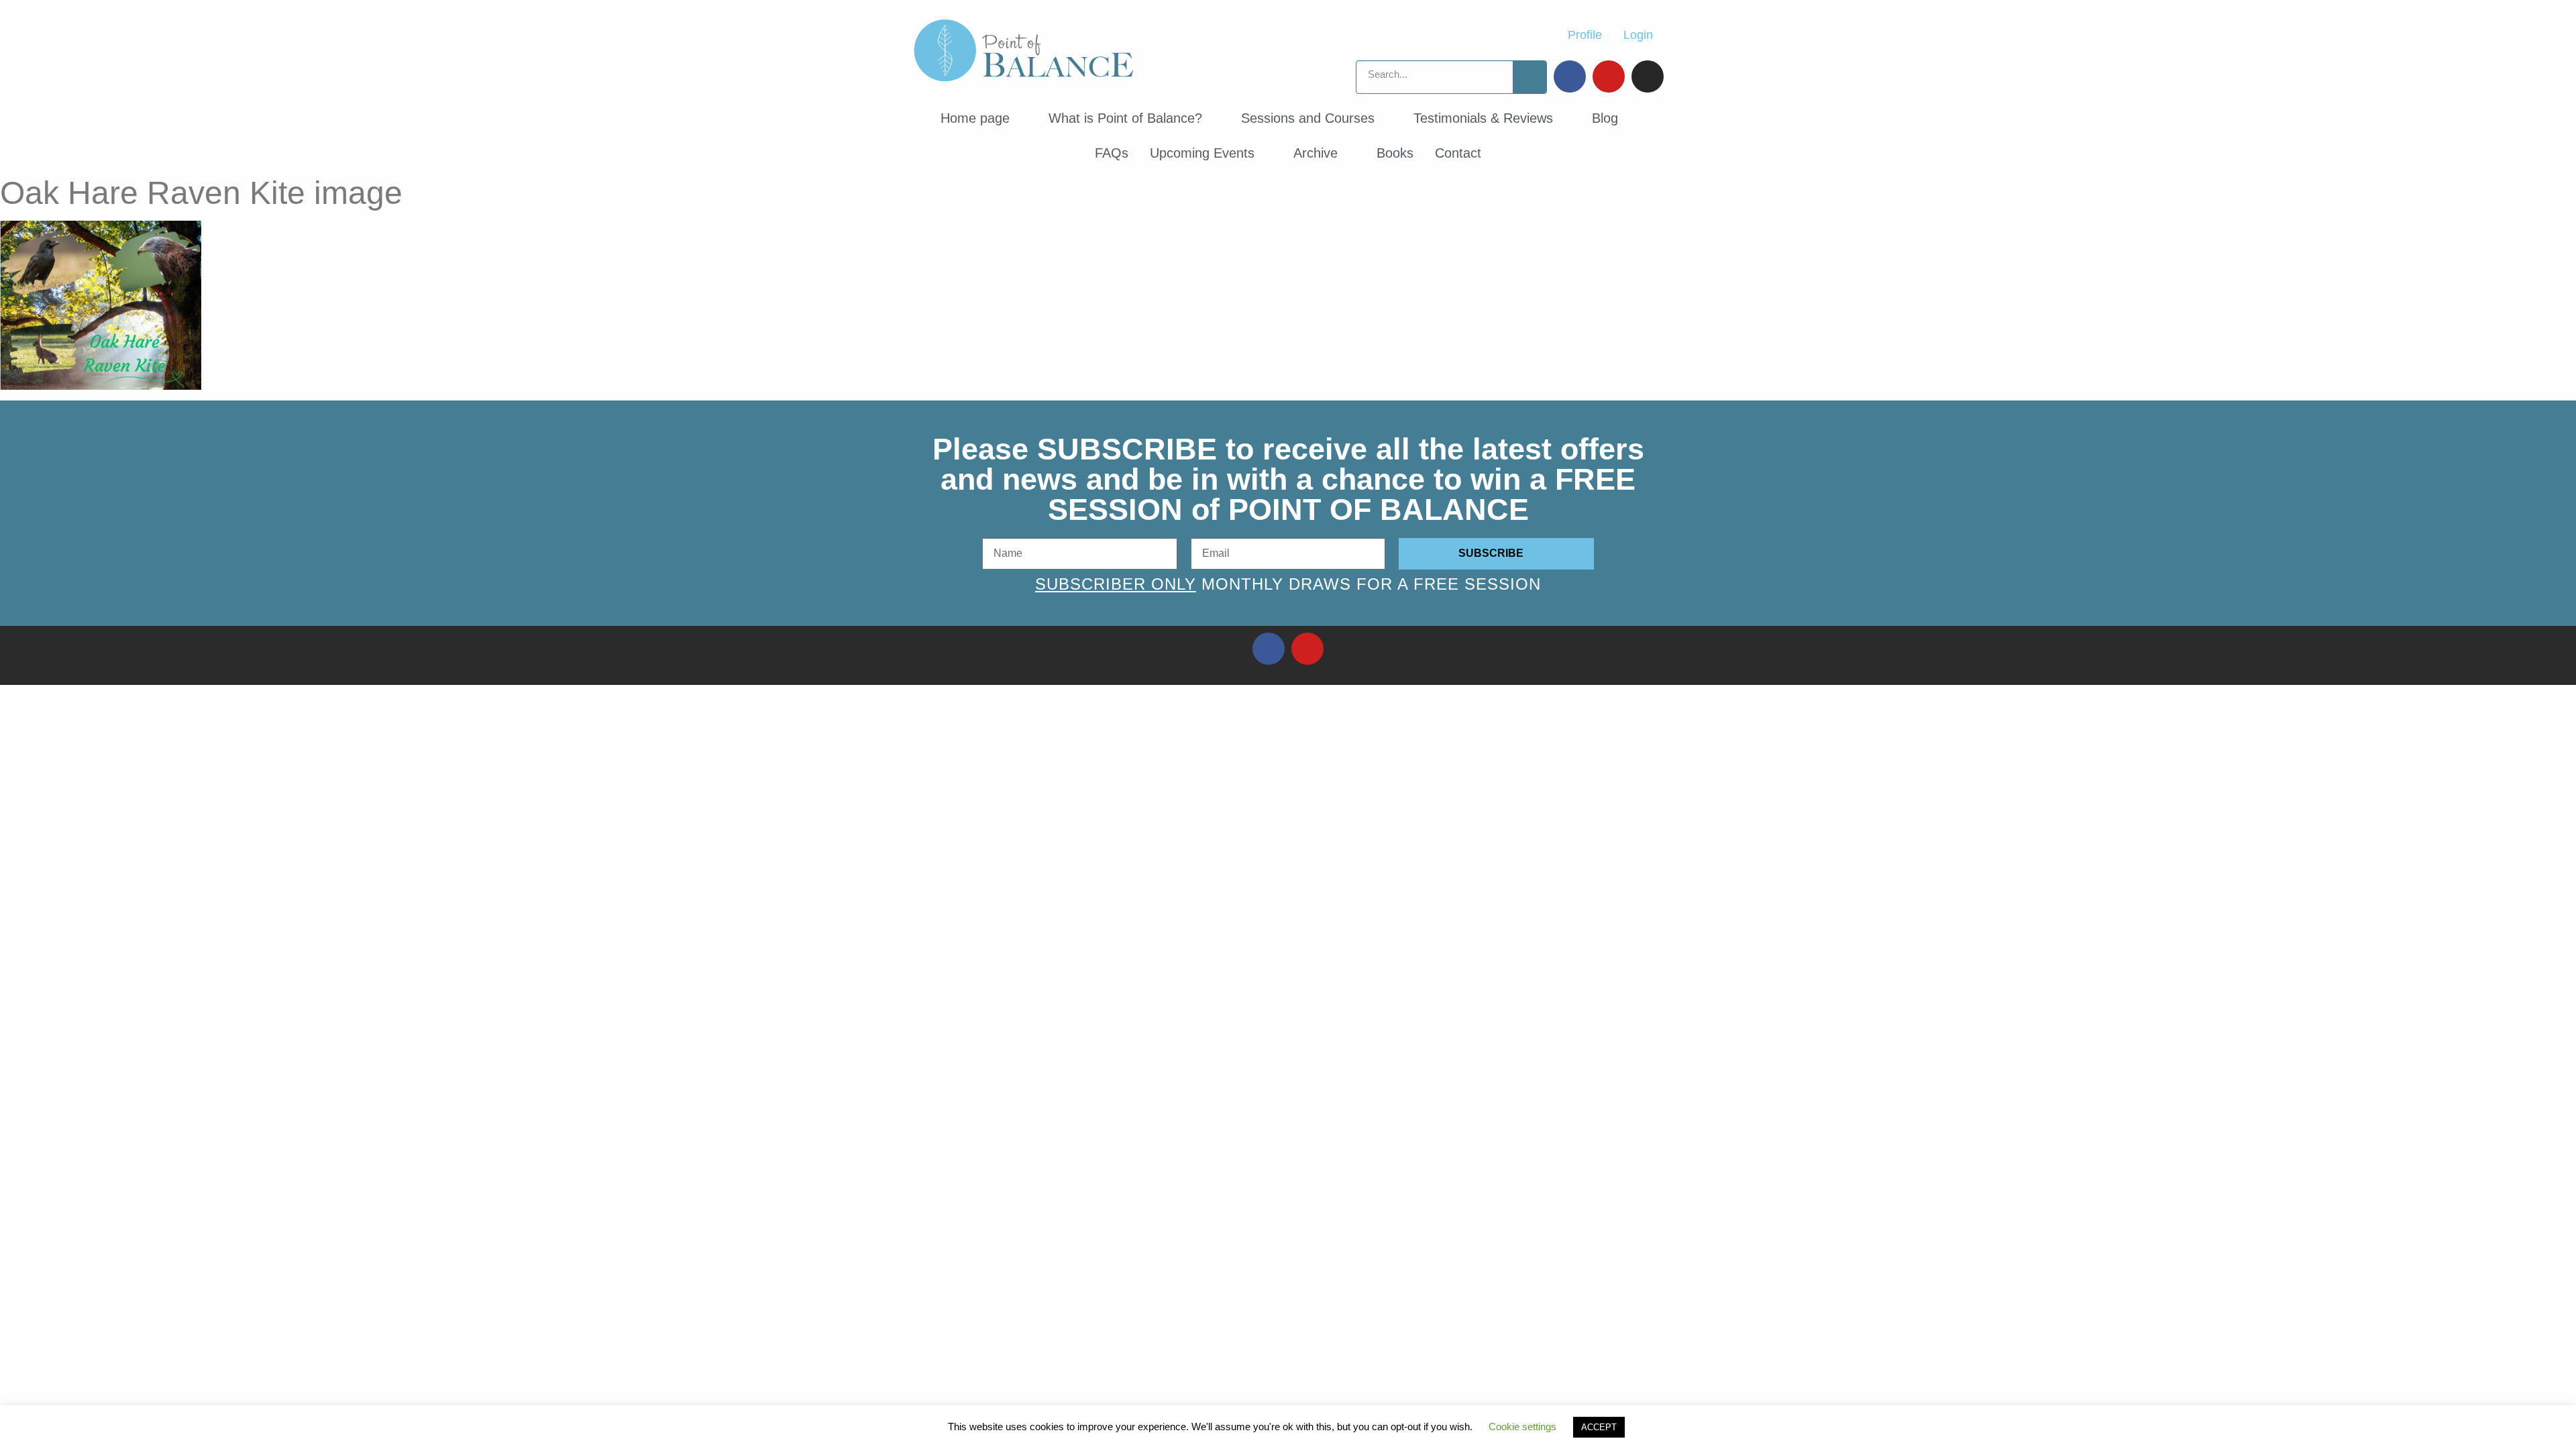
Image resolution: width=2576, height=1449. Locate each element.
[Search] (1529, 77)
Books (1395, 153)
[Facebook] (1570, 76)
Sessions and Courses (1308, 118)
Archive (1316, 153)
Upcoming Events (1202, 153)
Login (1638, 35)
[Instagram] (1648, 76)
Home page (975, 118)
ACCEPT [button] (1599, 1427)
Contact (1458, 153)
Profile (1585, 35)
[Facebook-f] (1269, 649)
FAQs (1112, 153)
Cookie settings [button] (1522, 1427)
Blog (1605, 118)
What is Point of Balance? (1125, 118)
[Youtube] (1609, 76)
